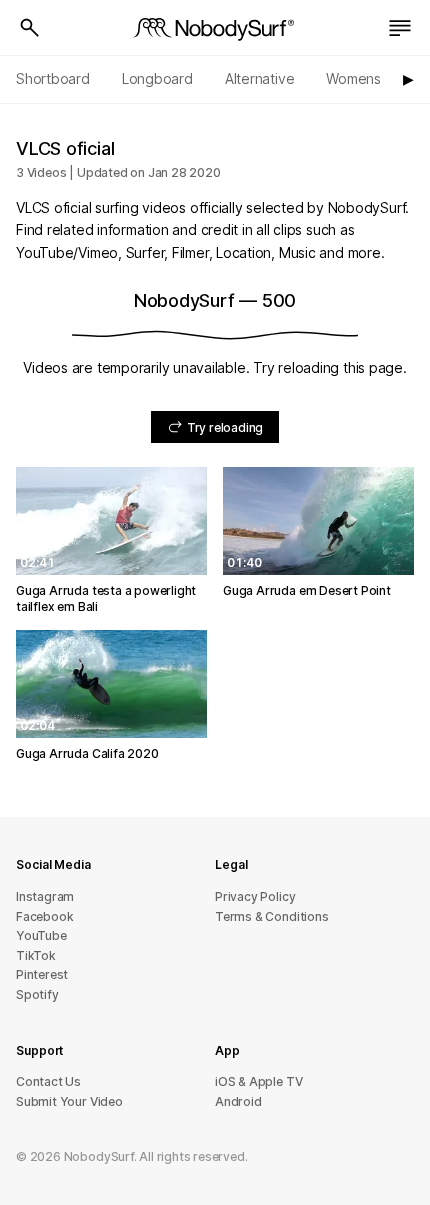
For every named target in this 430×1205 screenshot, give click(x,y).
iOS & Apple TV (258, 1081)
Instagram (45, 896)
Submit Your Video (69, 1101)
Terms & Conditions (272, 916)
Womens (353, 78)
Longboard (157, 78)
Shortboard (53, 78)
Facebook (44, 916)
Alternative (260, 78)
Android (238, 1101)
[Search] (30, 28)
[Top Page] (215, 28)
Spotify (37, 994)
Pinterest (42, 974)
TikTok (36, 955)
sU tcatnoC (48, 1081)
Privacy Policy (255, 896)
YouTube (41, 935)
